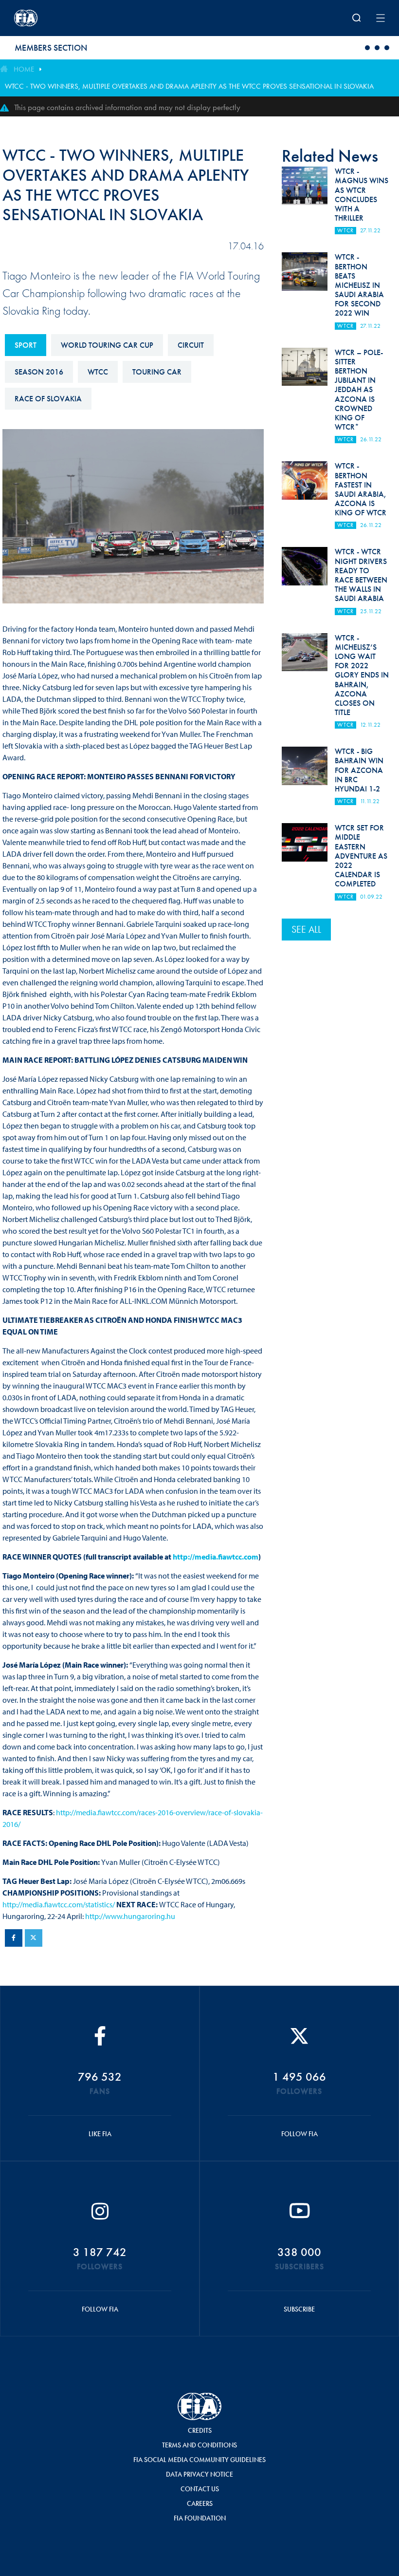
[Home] (82, 18)
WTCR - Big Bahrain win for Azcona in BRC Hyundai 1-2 (359, 770)
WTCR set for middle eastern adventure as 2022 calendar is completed (361, 856)
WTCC (98, 372)
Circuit (191, 345)
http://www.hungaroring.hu (130, 1916)
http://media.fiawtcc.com (216, 1557)
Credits (200, 2430)
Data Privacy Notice (199, 2474)
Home (24, 69)
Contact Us (200, 2489)
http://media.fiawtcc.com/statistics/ (59, 1904)
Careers (200, 2503)
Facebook (14, 1938)
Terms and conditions (199, 2445)
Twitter (34, 1938)
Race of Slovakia (48, 399)
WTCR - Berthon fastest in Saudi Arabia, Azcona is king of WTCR (361, 489)
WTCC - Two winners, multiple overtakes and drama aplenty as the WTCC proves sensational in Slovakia (189, 86)
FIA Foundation (200, 2518)
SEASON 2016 (39, 372)
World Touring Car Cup (107, 345)
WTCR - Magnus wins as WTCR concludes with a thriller (362, 195)
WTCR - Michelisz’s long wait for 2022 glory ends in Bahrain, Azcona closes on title (362, 675)
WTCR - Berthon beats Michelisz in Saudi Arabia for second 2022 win (359, 285)
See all (306, 929)
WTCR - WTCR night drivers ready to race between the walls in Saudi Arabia (361, 575)
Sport (26, 345)
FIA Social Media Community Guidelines (199, 2460)
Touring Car (157, 372)
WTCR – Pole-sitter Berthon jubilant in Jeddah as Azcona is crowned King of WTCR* (359, 390)
